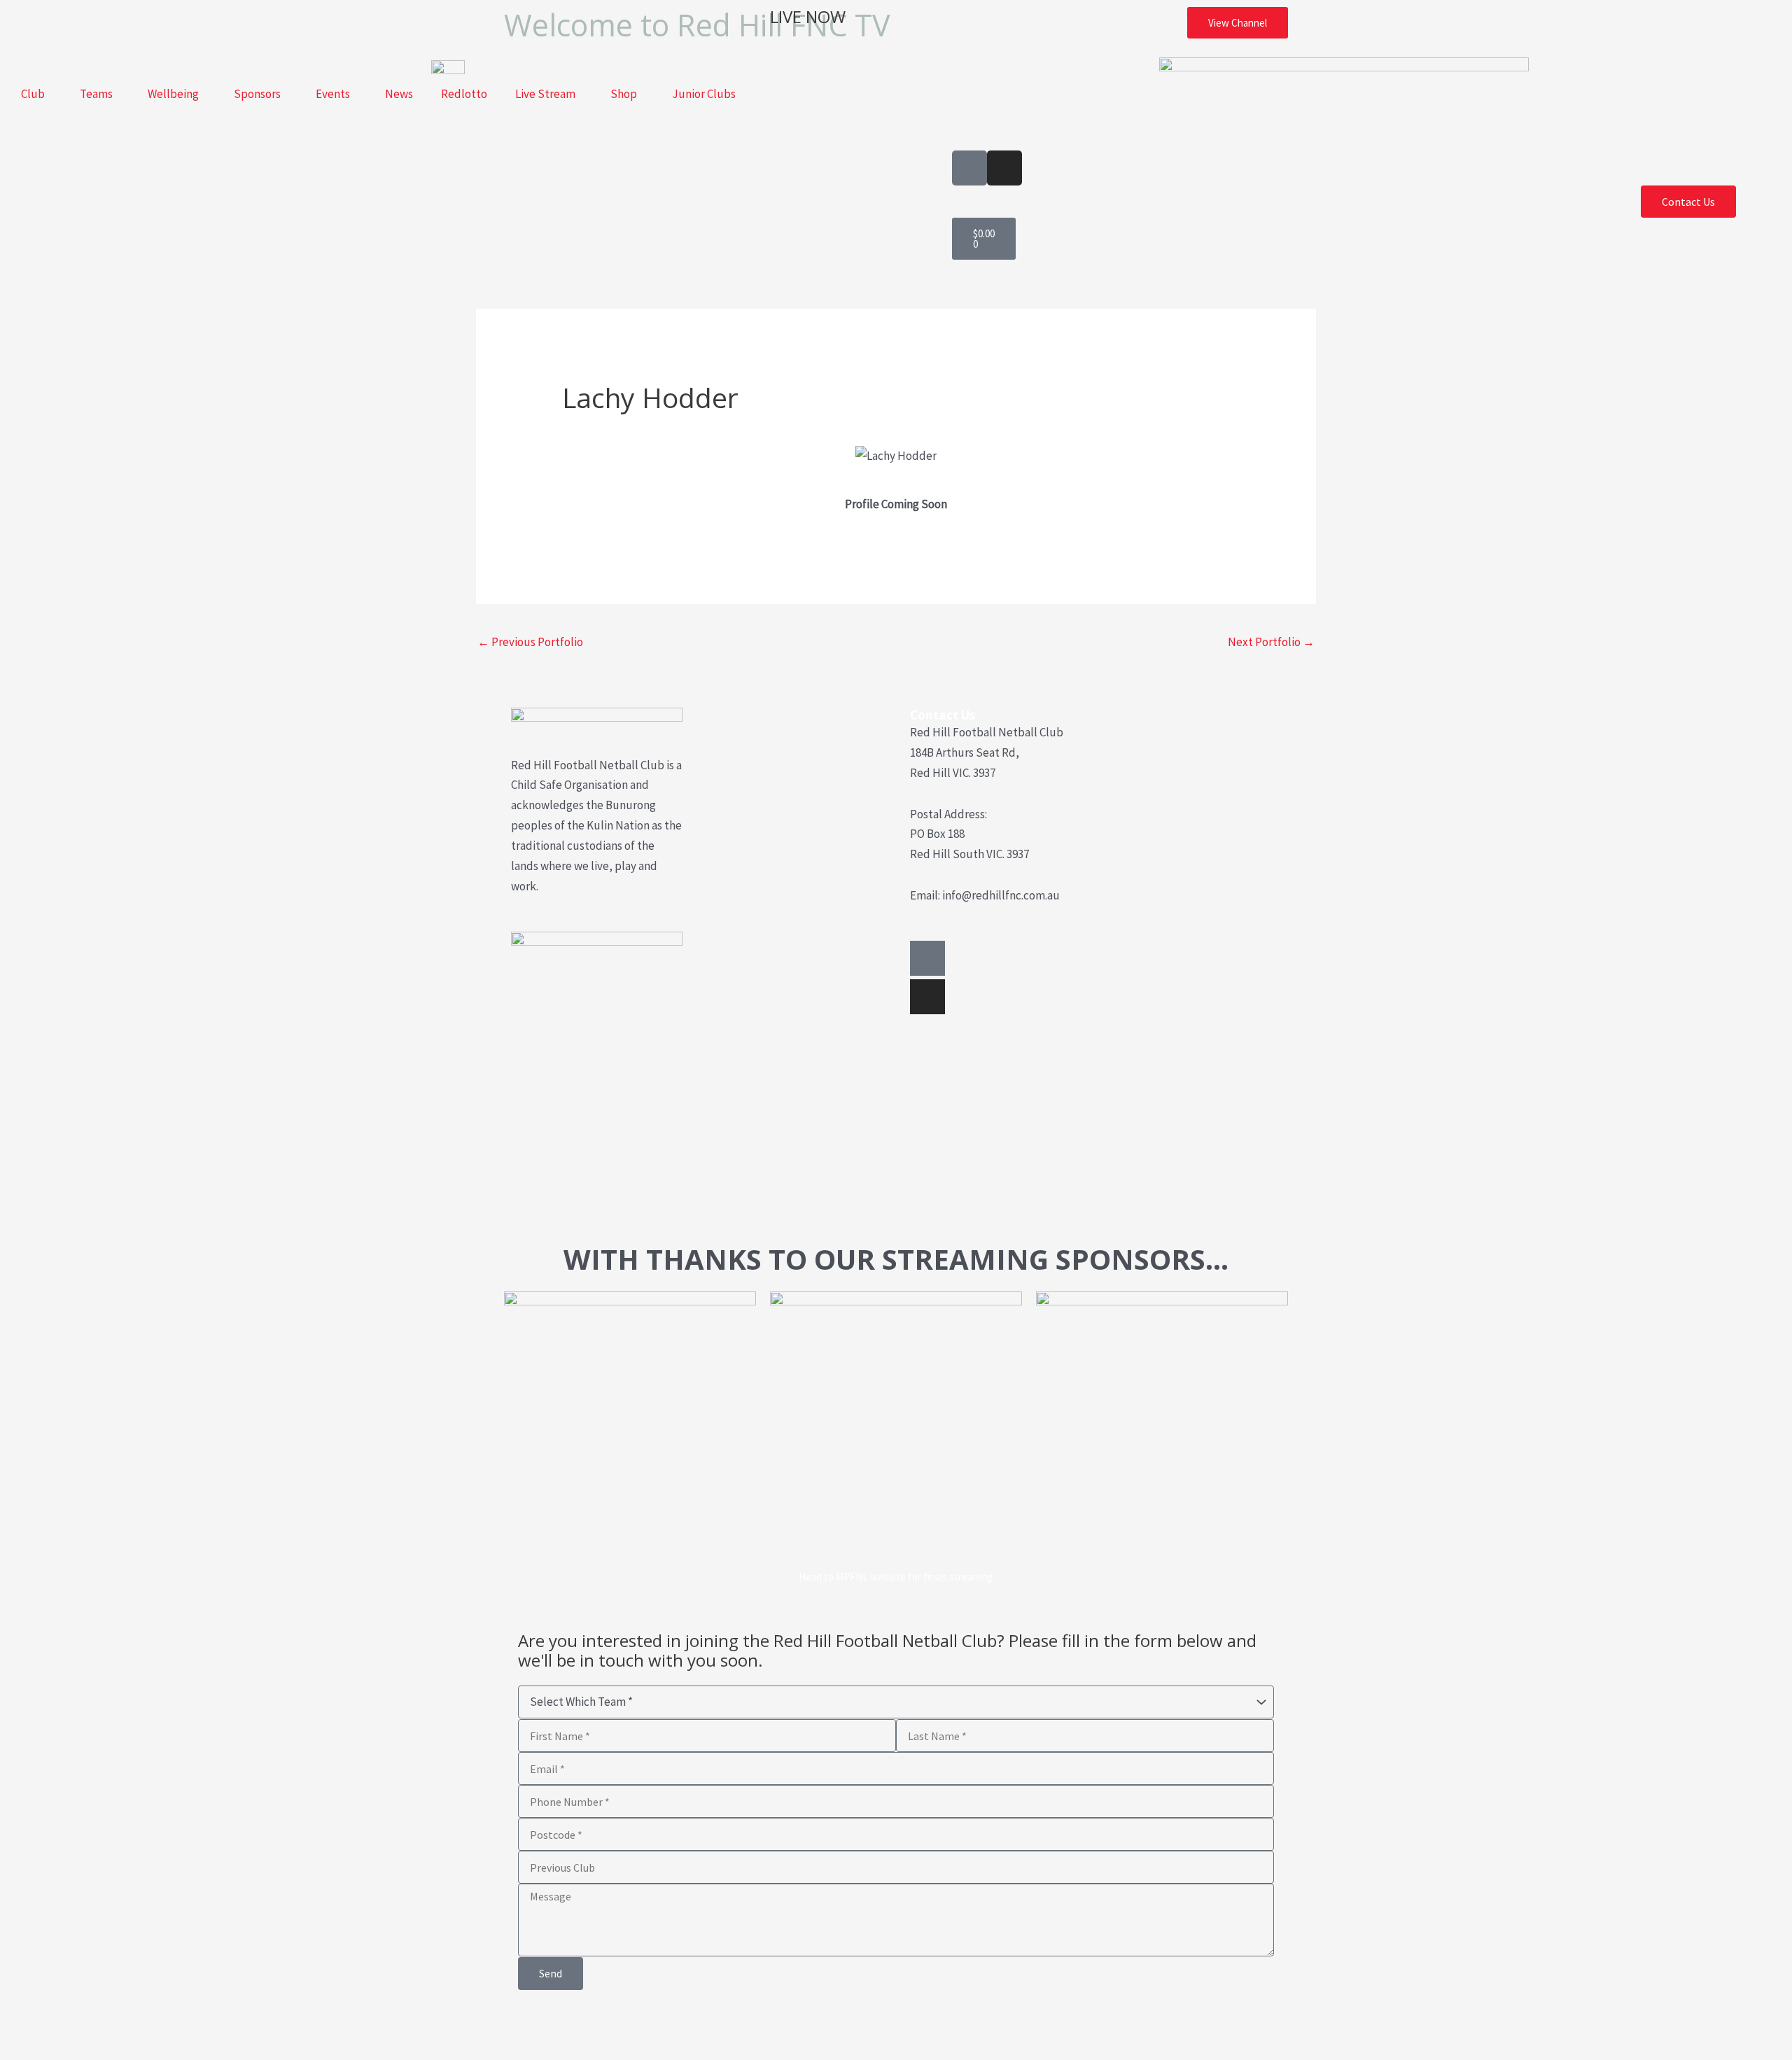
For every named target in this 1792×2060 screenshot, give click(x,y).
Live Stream (545, 94)
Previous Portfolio (530, 642)
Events (333, 94)
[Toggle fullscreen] (65, 2025)
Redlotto (464, 94)
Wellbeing (173, 94)
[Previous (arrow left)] (21, 2050)
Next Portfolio (1271, 642)
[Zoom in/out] (21, 2025)
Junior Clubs (704, 94)
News (399, 94)
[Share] (109, 2025)
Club (33, 94)
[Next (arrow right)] (65, 2050)
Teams (96, 94)
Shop (624, 94)
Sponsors (257, 94)
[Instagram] (927, 997)
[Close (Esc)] (153, 2025)
